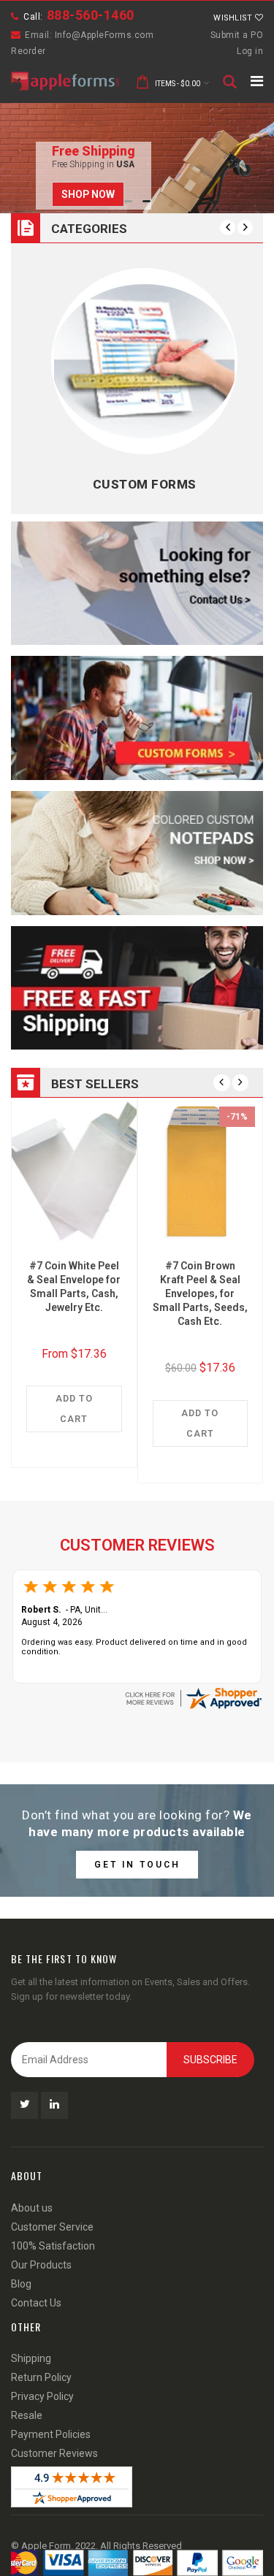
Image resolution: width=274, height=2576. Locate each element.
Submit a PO (237, 35)
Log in (250, 51)
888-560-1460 (91, 15)
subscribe (210, 2060)
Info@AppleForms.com (104, 35)
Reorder (28, 51)
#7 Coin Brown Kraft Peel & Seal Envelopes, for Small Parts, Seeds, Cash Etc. (200, 1293)
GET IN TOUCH (137, 1865)
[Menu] (257, 81)
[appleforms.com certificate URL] (193, 1697)
